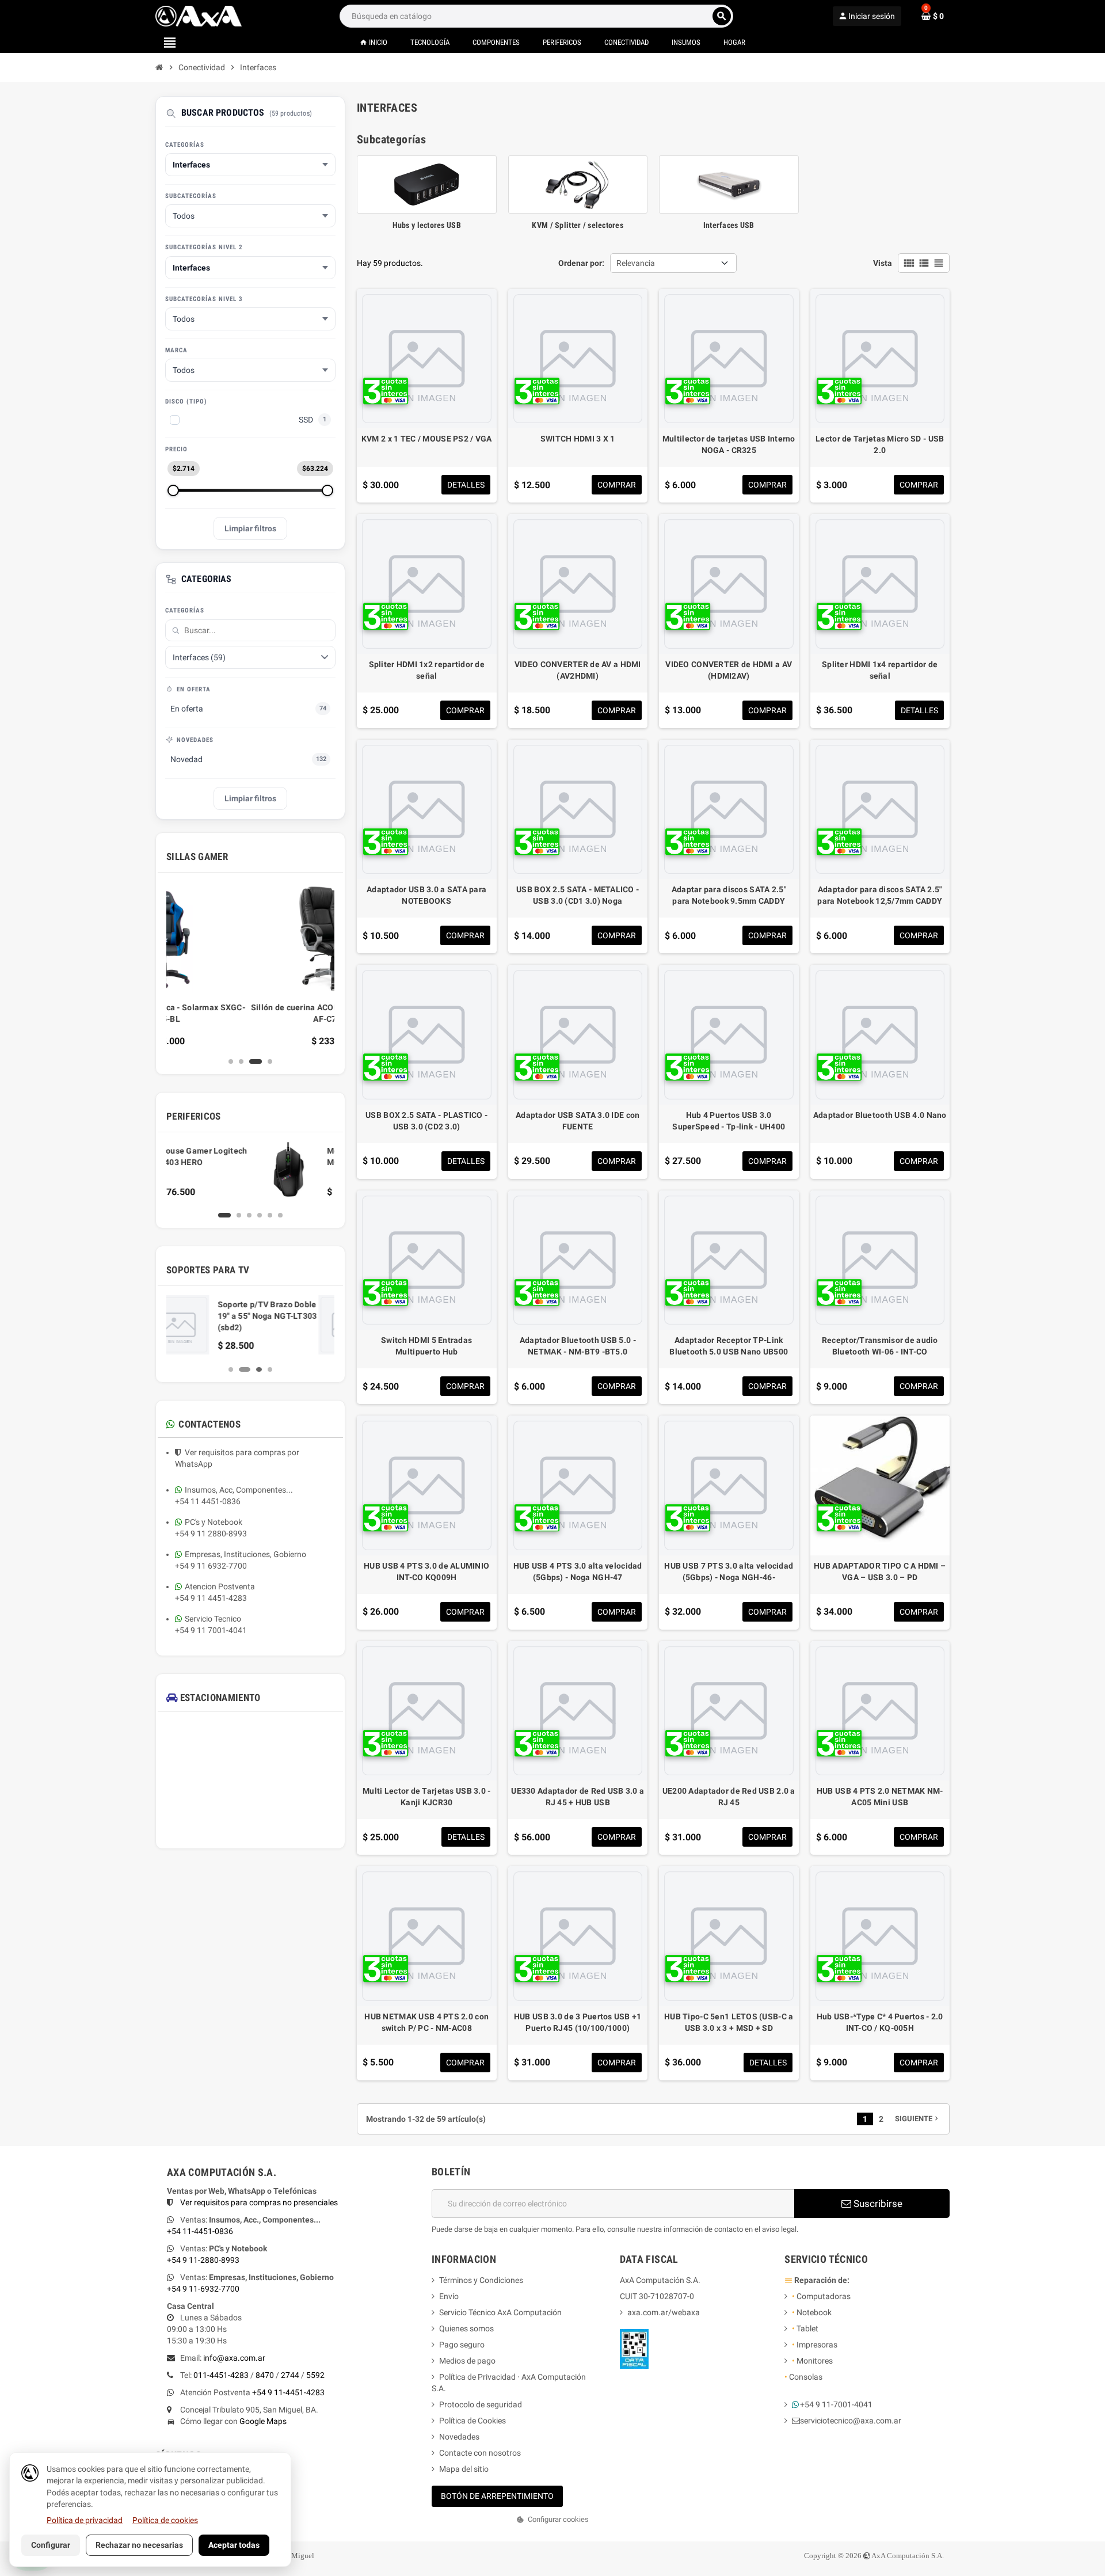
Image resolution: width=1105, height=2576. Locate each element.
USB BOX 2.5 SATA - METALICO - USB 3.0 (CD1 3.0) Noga (578, 895)
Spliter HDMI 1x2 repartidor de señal (427, 670)
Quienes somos (466, 2328)
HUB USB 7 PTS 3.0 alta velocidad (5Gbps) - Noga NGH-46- (729, 1572)
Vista (883, 263)
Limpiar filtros (250, 528)
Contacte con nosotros (480, 2453)
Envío (449, 2296)
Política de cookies (165, 2520)
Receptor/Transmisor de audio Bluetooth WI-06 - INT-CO (880, 1346)
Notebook (812, 2312)
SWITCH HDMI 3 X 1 (578, 439)
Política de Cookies (473, 2421)
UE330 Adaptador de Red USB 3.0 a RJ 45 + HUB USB (578, 1797)
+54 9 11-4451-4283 (288, 2392)
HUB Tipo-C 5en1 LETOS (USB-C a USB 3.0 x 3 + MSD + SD (729, 2022)
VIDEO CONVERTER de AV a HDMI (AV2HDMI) (578, 670)
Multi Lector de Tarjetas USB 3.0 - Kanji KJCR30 (427, 1797)
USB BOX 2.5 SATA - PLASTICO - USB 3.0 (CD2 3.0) (426, 1121)
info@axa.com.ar (234, 2358)
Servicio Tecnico (213, 1619)
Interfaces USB (729, 225)
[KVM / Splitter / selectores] (578, 184)
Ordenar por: (581, 263)
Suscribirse (877, 2204)
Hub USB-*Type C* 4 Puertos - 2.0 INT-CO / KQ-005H (880, 2022)
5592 (315, 2375)
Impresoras (815, 2345)
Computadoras (821, 2296)
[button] (552, 2520)
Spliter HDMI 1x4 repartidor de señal (880, 670)
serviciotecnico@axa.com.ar (851, 2421)
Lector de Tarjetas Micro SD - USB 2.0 (880, 444)
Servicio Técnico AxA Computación (500, 2312)
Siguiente (918, 2119)
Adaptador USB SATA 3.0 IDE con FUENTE (578, 1121)
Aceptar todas (234, 2545)
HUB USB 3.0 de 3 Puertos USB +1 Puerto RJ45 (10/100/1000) (578, 2022)
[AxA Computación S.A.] (199, 16)
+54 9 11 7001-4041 (211, 1630)
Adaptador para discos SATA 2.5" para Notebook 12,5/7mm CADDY (880, 895)
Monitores (812, 2361)
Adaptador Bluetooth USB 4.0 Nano (880, 1115)
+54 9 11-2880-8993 (203, 2260)
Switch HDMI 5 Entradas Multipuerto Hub (426, 1346)
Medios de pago (467, 2361)
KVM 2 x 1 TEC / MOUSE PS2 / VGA (427, 439)
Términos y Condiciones (481, 2280)
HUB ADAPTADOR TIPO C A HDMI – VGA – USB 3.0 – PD (880, 1572)
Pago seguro (462, 2345)
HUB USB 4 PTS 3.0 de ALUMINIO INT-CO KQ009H (426, 1572)
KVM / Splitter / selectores (578, 225)
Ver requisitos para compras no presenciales (259, 2202)
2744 (290, 2375)
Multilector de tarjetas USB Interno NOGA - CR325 (729, 444)
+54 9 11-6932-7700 (203, 2289)
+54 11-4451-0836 (200, 2231)
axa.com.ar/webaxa (664, 2312)
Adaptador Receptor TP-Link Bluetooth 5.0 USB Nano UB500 (729, 1346)
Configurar (51, 2545)
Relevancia (636, 263)
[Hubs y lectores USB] (427, 184)
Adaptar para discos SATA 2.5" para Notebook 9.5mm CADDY (729, 895)
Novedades (459, 2437)
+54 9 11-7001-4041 (836, 2404)
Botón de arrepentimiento (497, 2496)
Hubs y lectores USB (427, 225)
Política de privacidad (85, 2520)
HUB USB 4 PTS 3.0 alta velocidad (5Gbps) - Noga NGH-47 (578, 1572)
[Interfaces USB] (729, 184)
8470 (265, 2375)
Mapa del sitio (464, 2469)
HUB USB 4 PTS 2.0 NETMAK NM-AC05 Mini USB (880, 1797)
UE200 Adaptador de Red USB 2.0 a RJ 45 (729, 1797)
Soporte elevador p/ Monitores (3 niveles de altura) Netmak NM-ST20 (281, 1316)
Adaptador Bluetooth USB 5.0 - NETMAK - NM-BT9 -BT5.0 (578, 1346)
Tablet (805, 2328)
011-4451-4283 (221, 2375)
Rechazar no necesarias (139, 2545)
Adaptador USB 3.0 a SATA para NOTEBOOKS (426, 895)
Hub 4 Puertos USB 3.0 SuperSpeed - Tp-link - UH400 (729, 1121)
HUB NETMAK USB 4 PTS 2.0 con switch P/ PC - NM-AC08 (426, 2022)
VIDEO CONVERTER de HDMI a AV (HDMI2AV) (729, 670)
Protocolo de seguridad (481, 2404)
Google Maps (263, 2421)
